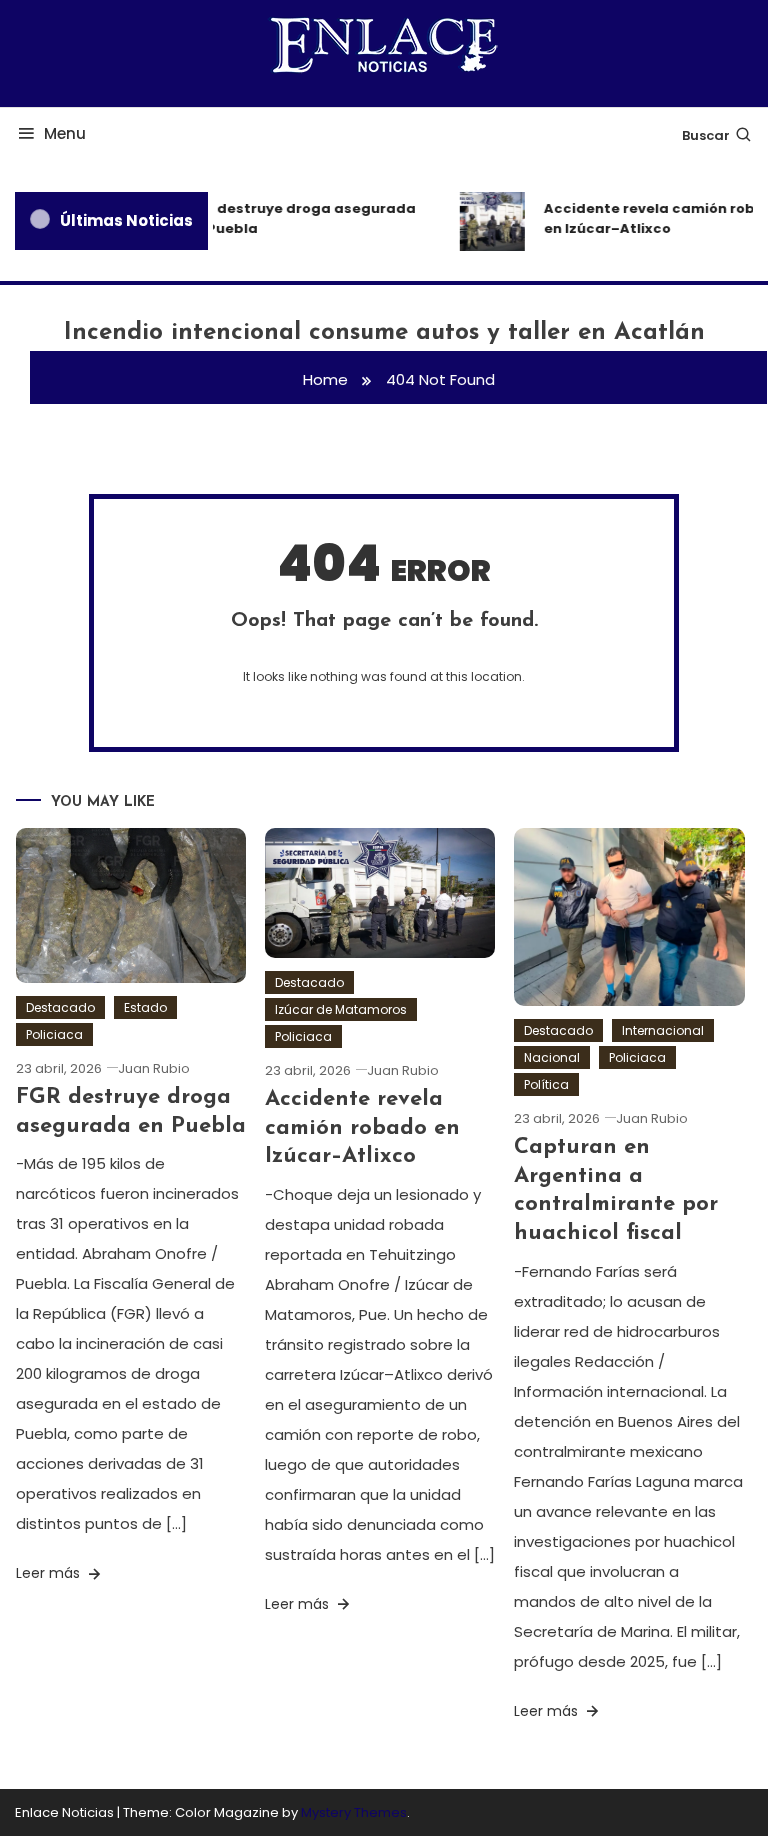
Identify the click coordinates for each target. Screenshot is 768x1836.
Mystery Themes (354, 1812)
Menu (65, 133)
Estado (145, 1007)
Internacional (663, 1030)
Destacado (60, 1007)
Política (546, 1084)
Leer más (50, 1573)
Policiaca (54, 1034)
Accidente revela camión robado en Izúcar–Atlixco (362, 1128)
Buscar (706, 135)
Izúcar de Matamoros (341, 1009)
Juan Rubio (154, 1068)
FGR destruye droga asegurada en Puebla (296, 218)
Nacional (552, 1057)
